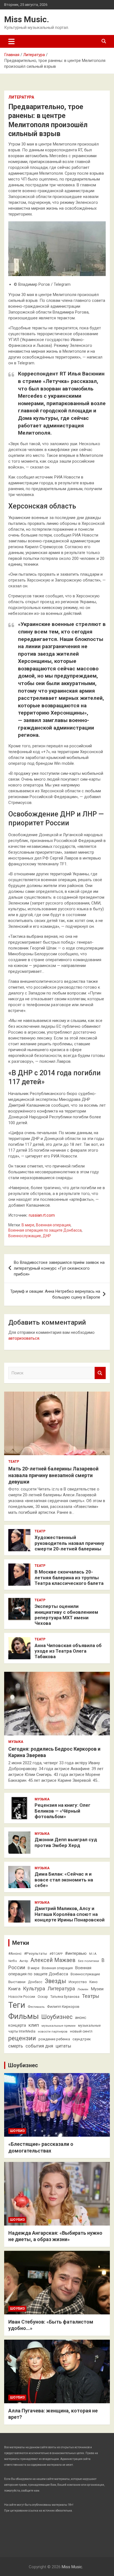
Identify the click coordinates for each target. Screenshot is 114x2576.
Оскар (43, 1997)
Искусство (78, 1982)
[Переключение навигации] (11, 41)
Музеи (97, 1989)
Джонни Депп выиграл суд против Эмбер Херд (66, 1842)
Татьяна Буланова (65, 1997)
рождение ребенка (54, 2039)
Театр (14, 1462)
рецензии (22, 2038)
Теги (17, 2005)
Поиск (100, 1373)
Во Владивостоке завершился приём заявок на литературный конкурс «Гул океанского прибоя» (59, 1268)
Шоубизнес (57, 2017)
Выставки (17, 1982)
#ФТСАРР (56, 1954)
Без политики (89, 1961)
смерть (16, 2046)
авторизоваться (24, 1338)
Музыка (16, 1742)
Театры (91, 1996)
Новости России (22, 1997)
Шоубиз (17, 2131)
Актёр (24, 1961)
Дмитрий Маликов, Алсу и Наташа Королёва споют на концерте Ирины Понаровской (70, 1914)
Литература (21, 97)
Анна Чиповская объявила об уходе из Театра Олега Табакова (68, 1651)
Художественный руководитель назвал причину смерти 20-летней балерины (69, 1543)
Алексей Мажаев (53, 1960)
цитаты (63, 2046)
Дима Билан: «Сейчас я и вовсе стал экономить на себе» (64, 1880)
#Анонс (15, 1953)
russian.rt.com (42, 1215)
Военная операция (53, 1225)
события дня (39, 2046)
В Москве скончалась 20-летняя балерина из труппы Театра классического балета (69, 1578)
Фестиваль (36, 2007)
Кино (94, 1982)
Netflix (13, 1961)
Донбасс (35, 1982)
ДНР (47, 1236)
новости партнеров (53, 2031)
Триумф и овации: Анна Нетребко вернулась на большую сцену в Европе (55, 1294)
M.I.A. (93, 1954)
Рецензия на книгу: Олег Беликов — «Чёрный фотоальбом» (63, 1811)
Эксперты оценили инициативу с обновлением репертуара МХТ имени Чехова (66, 1615)
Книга (14, 1989)
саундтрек (82, 2039)
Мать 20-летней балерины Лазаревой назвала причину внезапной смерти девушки (53, 1475)
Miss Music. (27, 19)
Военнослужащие (25, 1236)
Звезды (55, 1981)
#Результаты (36, 1953)
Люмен (83, 1989)
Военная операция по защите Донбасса (45, 1230)
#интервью (76, 1953)
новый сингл (81, 2031)
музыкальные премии (59, 2026)
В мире (28, 1225)
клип (34, 2025)
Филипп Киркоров (63, 2006)
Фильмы (24, 2016)
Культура (34, 1989)
